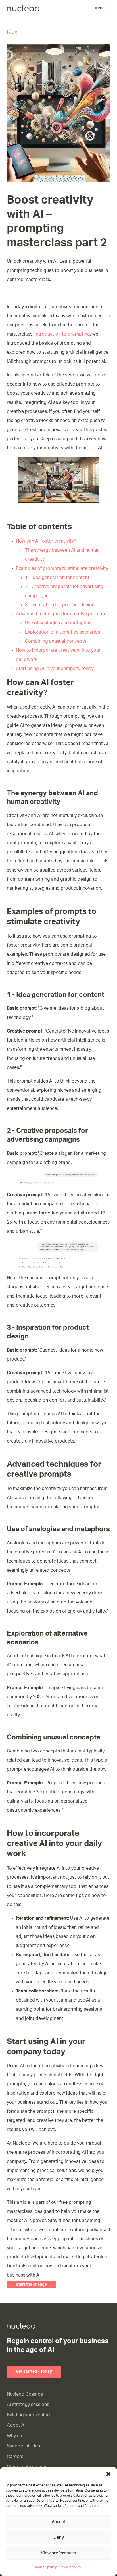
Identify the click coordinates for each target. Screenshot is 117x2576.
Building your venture (29, 2415)
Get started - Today (34, 2372)
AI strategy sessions (28, 2405)
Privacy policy (70, 2567)
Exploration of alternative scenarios (62, 632)
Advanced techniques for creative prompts (61, 614)
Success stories (23, 2446)
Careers (15, 2457)
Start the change (31, 2285)
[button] (108, 2474)
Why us (14, 2436)
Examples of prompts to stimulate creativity (62, 568)
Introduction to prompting (62, 334)
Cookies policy (45, 2567)
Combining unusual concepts (56, 641)
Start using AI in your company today (55, 669)
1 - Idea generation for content (57, 578)
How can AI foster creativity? (46, 541)
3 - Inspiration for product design (60, 605)
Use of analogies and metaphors (59, 623)
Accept (59, 2522)
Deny (59, 2537)
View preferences (58, 2553)
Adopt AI (16, 2425)
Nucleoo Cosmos (25, 2394)
